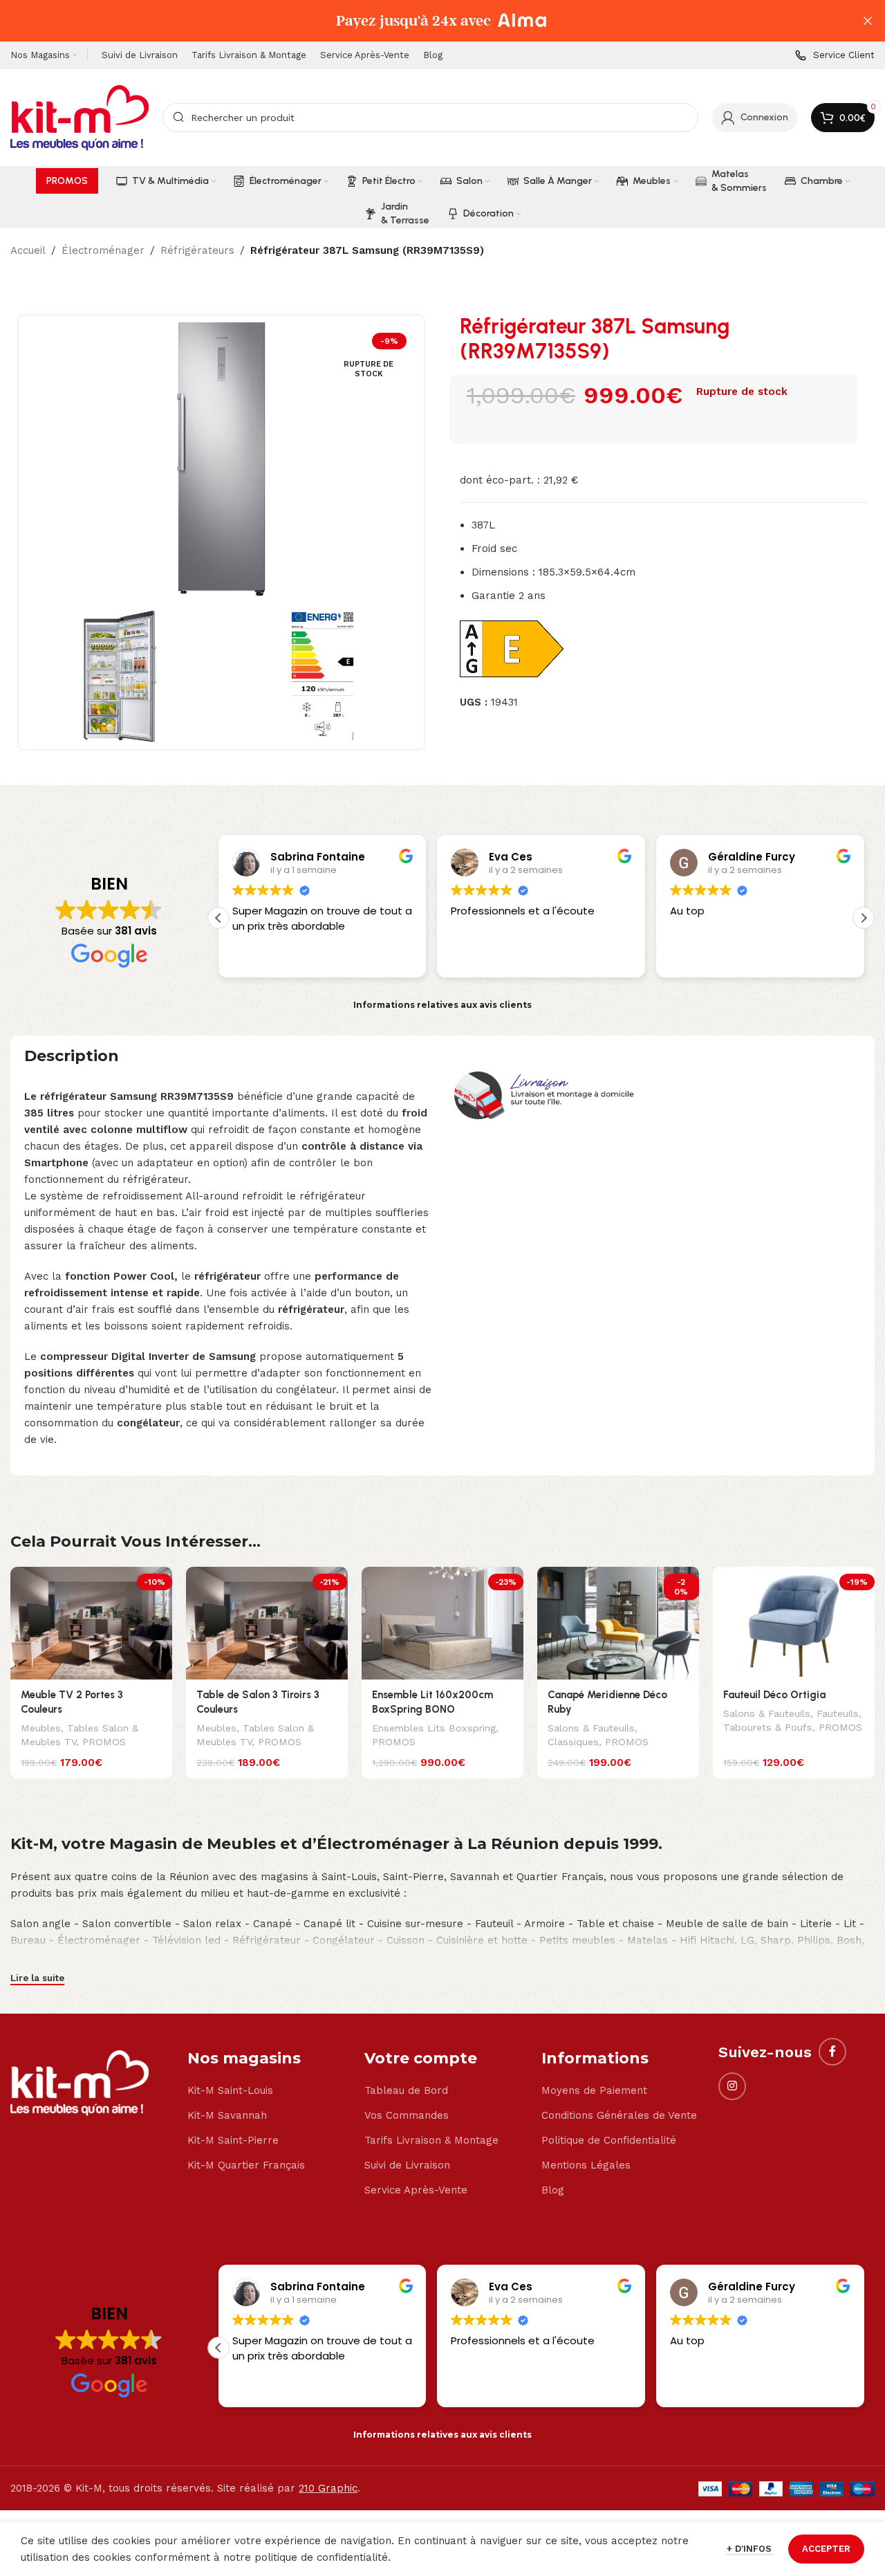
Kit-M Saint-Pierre (233, 2140)
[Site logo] (80, 117)
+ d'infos (751, 2549)
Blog (553, 2190)
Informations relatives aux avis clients (442, 1005)
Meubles (41, 1728)
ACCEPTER (826, 2549)
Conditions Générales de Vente (619, 2115)
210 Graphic (328, 2488)
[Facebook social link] (832, 2052)
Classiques (573, 1742)
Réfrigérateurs (197, 250)
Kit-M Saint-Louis (230, 2090)
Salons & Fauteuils (591, 1728)
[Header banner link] (422, 21)
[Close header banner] (868, 21)
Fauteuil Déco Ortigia (774, 1695)
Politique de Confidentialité (609, 2140)
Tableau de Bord (406, 2090)
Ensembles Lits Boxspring (434, 1728)
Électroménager (103, 250)
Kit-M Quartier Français (246, 2165)
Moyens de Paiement (594, 2090)
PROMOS (104, 1742)
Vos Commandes (407, 2115)
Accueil (28, 250)
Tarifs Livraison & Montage (431, 2140)
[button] (864, 918)
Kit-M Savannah (227, 2115)
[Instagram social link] (732, 2086)
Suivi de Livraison (407, 2165)
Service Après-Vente (416, 2190)
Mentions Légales (586, 2165)
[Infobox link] (835, 56)
